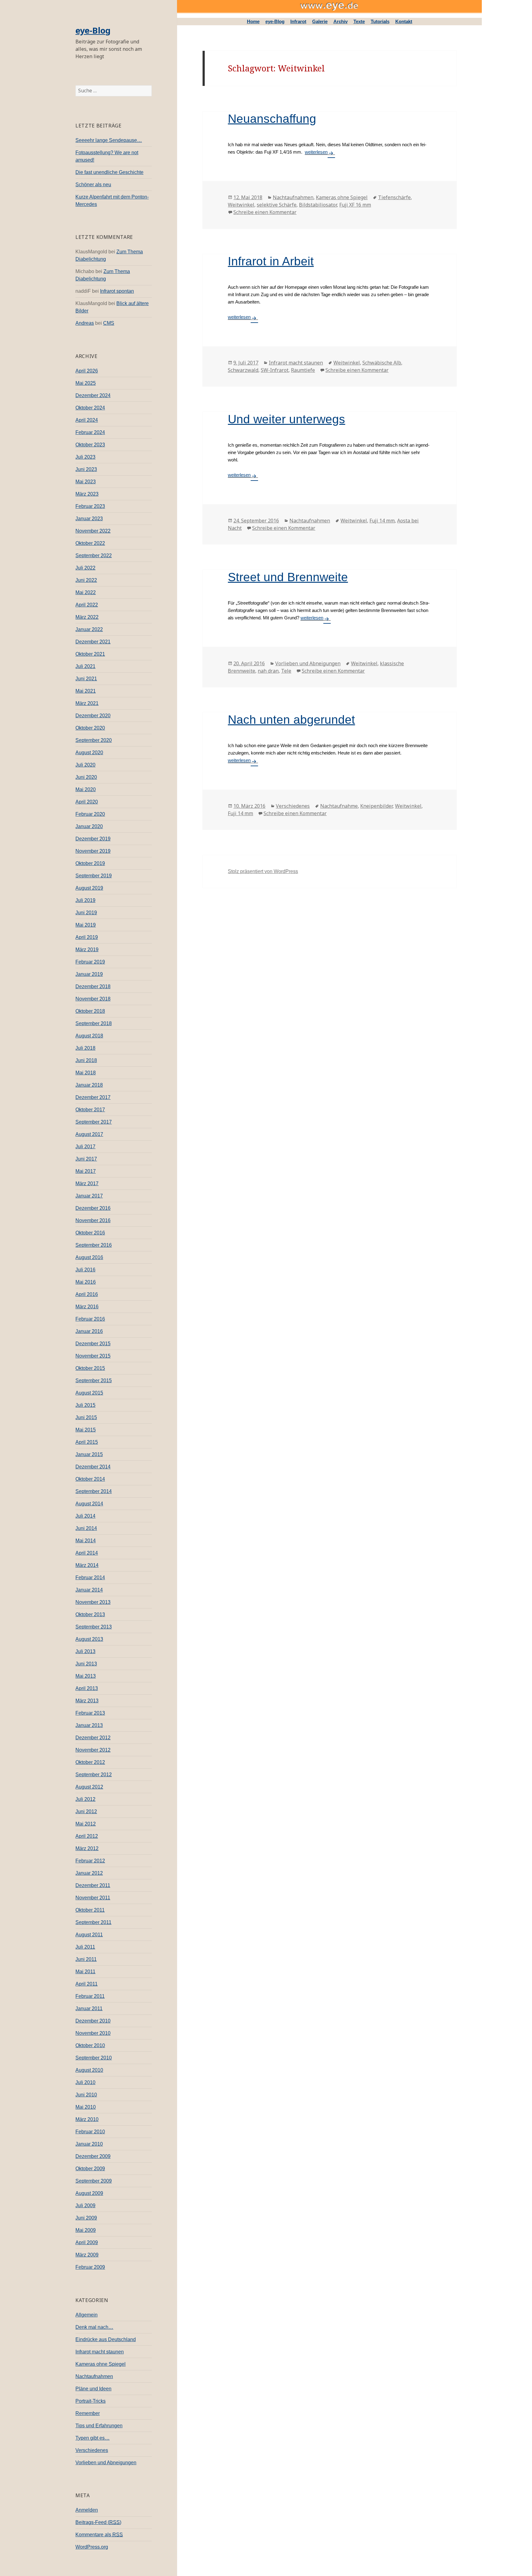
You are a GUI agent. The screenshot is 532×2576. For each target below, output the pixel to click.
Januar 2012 (89, 1873)
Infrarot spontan (117, 291)
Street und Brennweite (288, 577)
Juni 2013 (86, 1664)
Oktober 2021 (90, 654)
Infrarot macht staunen (100, 2352)
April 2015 (87, 1442)
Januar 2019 (89, 974)
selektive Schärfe (277, 205)
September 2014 (94, 1491)
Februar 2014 (90, 1578)
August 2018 (89, 1036)
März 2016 (87, 1307)
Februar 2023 (90, 506)
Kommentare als (99, 2535)
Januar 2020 (89, 826)
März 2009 (87, 2255)
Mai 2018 (86, 1073)
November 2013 (93, 1602)
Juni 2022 (86, 580)
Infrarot (298, 21)
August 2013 (89, 1639)
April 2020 (87, 802)
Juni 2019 (86, 913)
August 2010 (89, 2070)
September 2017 (94, 1122)
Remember (88, 2413)
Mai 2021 (86, 691)
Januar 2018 (89, 1085)
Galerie (320, 21)
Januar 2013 (89, 1725)
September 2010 (94, 2058)
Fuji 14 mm (382, 521)
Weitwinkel (241, 205)
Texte (359, 21)
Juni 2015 (86, 1417)
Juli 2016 (85, 1270)
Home (253, 21)
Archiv (341, 21)
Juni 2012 (86, 1811)
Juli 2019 (85, 900)
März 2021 (87, 703)
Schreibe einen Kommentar (265, 212)
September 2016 (94, 1245)
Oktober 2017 (90, 1110)
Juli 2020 (85, 765)
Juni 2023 (86, 469)
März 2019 (87, 950)
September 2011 (93, 1922)
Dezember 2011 (93, 1885)
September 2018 (94, 1023)
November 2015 (93, 1356)
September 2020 (94, 740)
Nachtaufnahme (339, 806)
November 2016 (93, 1220)
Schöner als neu (93, 185)
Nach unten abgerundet (291, 720)
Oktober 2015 (90, 1368)
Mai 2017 (86, 1171)
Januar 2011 (89, 2008)
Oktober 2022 (90, 543)
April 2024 (87, 420)
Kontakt (404, 21)
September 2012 (94, 1775)
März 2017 (87, 1183)
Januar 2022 (89, 629)
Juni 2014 (86, 1528)
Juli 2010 (85, 2082)
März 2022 (87, 617)
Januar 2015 (89, 1454)
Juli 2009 (85, 2206)
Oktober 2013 (90, 1614)
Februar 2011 (90, 1996)
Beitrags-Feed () (98, 2522)
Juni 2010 (86, 2095)
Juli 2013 (85, 1651)
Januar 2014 (89, 1590)
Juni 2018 (86, 1060)
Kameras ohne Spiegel (101, 2364)
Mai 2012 (86, 1824)
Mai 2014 (86, 1541)
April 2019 (87, 937)
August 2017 (89, 1134)
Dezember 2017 (93, 1097)
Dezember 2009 (93, 2156)
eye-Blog (93, 30)
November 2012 (93, 1750)
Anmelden (87, 2510)
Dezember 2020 (93, 716)
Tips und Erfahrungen (99, 2426)
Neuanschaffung (272, 119)
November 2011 (93, 1898)
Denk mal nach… (94, 2327)
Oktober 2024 (90, 408)
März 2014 (87, 1565)
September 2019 (94, 876)
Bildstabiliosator (318, 205)
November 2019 (93, 851)
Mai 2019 (86, 925)
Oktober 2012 (90, 1762)
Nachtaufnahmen (94, 2376)
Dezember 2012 (93, 1738)
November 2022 (93, 531)
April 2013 (87, 1688)
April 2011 (87, 1984)
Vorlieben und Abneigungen (106, 2463)
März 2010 (87, 2119)
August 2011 (89, 1935)
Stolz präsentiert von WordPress (263, 871)
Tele (286, 671)
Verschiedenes (92, 2450)
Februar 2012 (90, 1861)
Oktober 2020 (90, 728)
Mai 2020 (86, 789)
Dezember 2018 (93, 986)
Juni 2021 (86, 679)
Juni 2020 (86, 777)
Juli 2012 (85, 1799)
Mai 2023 (86, 482)
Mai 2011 (85, 1972)
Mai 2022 (86, 592)
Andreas (85, 323)
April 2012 (87, 1836)
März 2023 (87, 494)
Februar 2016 (90, 1319)
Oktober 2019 (90, 863)
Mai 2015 (86, 1430)
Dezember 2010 (93, 2021)
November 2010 (93, 2033)
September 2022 (94, 555)
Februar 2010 (90, 2132)
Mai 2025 (86, 383)
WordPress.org (92, 2547)
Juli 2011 (85, 1947)
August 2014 (89, 1504)
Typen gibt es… (93, 2438)
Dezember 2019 (93, 839)
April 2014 (87, 1553)
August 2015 (89, 1393)
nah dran (268, 671)
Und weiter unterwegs (286, 419)
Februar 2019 (90, 962)
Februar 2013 (90, 1713)
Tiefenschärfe (394, 197)
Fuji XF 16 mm (355, 205)
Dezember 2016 (93, 1208)
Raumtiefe (303, 370)
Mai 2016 (86, 1282)
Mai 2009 (86, 2230)
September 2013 (94, 1627)
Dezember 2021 (93, 642)
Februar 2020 (90, 814)
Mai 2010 (86, 2107)
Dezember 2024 (93, 395)
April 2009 (87, 2242)
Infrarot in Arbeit (271, 261)
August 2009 (89, 2193)
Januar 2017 (89, 1196)
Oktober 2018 (90, 1011)
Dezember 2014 (93, 1467)
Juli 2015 (85, 1405)
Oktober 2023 (90, 445)
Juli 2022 (85, 568)
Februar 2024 (90, 432)
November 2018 (93, 999)
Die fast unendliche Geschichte (109, 172)
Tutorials (380, 21)
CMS (109, 323)
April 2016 (87, 1294)
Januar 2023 (89, 519)
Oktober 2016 (90, 1233)
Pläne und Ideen (93, 2389)
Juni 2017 (86, 1159)
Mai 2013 (86, 1676)
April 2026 (87, 371)
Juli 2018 (85, 1048)
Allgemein (87, 2315)
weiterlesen (320, 152)
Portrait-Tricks (91, 2401)
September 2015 (94, 1381)
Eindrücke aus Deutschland (106, 2339)
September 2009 (94, 2181)
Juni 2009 (86, 2218)
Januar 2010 (89, 2144)
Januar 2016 (89, 1331)
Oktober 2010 (90, 2045)
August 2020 (89, 753)
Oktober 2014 (90, 1479)
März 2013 (87, 1701)
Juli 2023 (85, 457)
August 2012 (89, 1787)
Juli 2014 (85, 1516)
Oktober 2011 (90, 1910)
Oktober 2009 (90, 2169)
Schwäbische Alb (382, 363)
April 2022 (87, 605)
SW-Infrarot (275, 370)
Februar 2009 (90, 2267)
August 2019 (89, 888)
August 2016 (89, 1257)
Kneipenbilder (376, 806)
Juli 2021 (85, 666)
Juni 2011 (86, 1959)
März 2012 (87, 1848)
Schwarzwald (243, 370)
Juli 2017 (85, 1147)
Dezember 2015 (93, 1344)
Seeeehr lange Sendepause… (109, 140)
